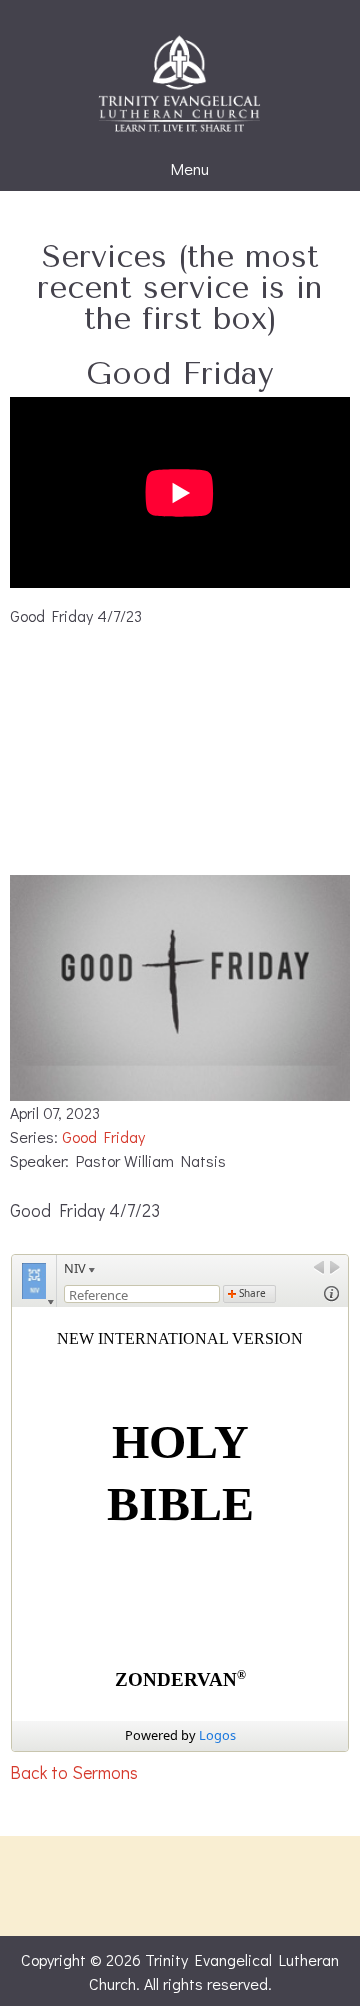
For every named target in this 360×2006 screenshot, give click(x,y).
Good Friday (103, 1136)
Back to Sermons (74, 1772)
